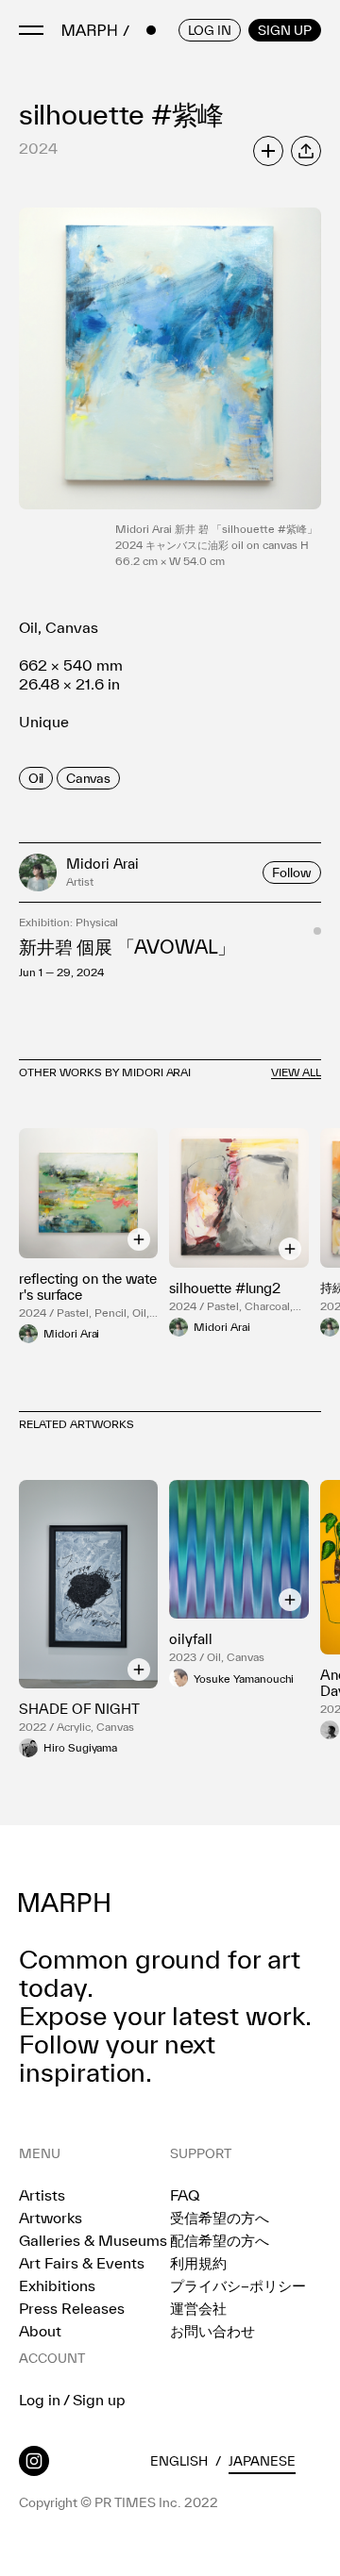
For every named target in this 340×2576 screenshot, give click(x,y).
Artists (42, 2195)
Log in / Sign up (72, 2400)
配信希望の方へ (220, 2240)
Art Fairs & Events (82, 2263)
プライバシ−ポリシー (238, 2285)
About (40, 2331)
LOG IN (210, 30)
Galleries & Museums (93, 2240)
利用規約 (198, 2263)
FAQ (185, 2195)
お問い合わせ (212, 2331)
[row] (36, 778)
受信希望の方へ (220, 2218)
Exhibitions (57, 2285)
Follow (292, 873)
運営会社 (198, 2308)
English (179, 2461)
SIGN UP (285, 30)
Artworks (51, 2218)
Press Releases (72, 2308)
